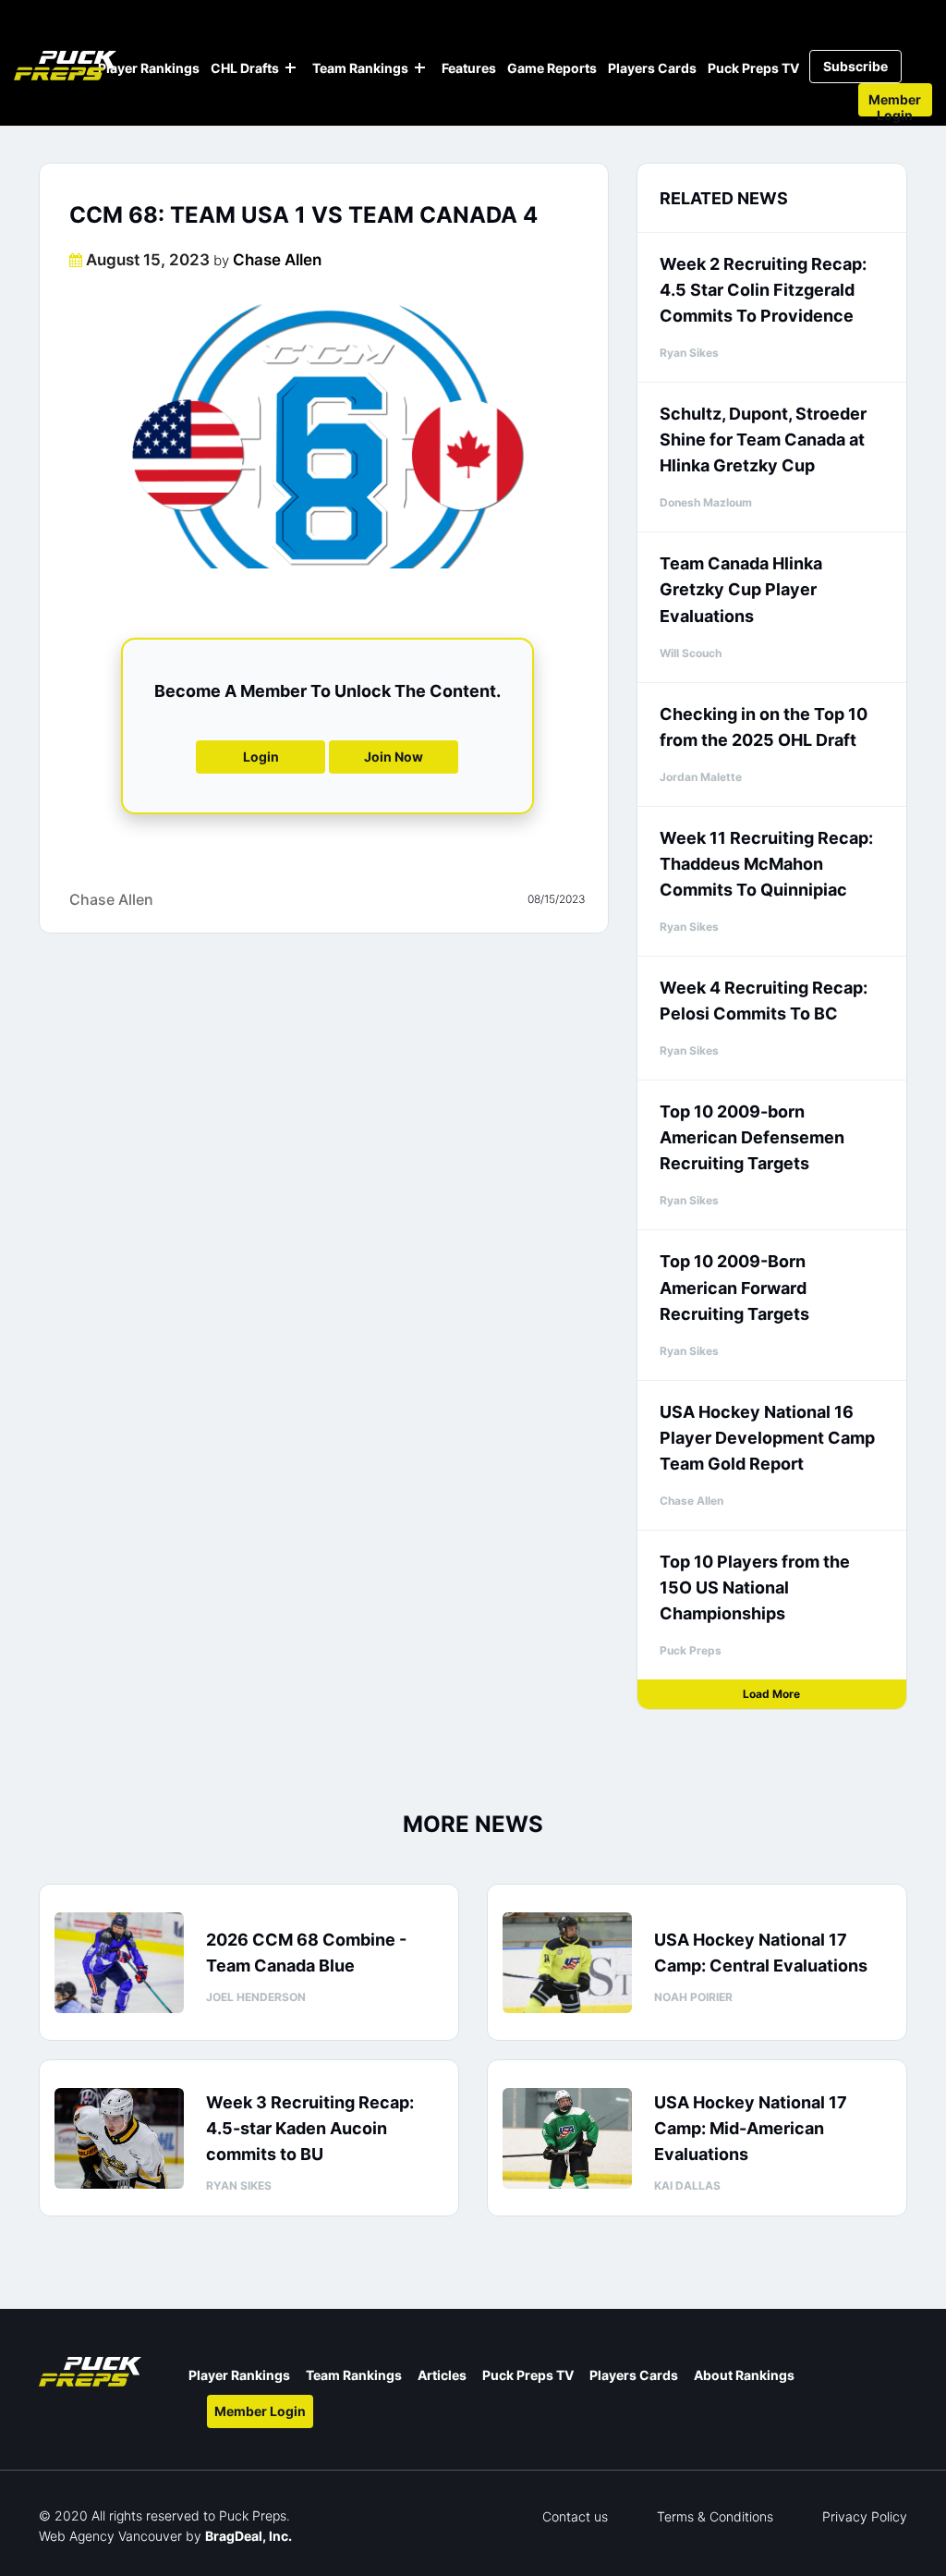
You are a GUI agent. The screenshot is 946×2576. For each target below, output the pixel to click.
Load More (771, 1694)
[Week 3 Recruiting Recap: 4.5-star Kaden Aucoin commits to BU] (119, 2138)
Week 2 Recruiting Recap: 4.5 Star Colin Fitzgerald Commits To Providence (763, 290)
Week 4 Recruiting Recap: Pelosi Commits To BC (764, 1001)
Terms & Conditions (715, 2516)
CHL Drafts (245, 68)
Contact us (575, 2516)
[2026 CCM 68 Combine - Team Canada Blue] (119, 1963)
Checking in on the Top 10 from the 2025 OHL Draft (764, 727)
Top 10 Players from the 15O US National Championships (755, 1587)
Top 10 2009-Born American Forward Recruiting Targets (734, 1287)
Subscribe (855, 66)
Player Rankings (149, 68)
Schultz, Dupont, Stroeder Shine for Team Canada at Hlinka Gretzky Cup (763, 440)
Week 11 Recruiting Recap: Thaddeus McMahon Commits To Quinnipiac (766, 864)
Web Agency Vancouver (110, 2536)
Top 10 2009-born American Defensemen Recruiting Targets (752, 1137)
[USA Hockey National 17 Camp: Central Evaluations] (567, 1963)
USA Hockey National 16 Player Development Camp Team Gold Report (767, 1438)
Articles (442, 2375)
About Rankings (744, 2375)
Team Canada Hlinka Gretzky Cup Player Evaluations (741, 589)
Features (469, 68)
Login (261, 757)
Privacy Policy (865, 2516)
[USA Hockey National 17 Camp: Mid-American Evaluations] (567, 2138)
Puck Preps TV (753, 68)
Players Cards (652, 68)
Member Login (895, 104)
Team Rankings (360, 68)
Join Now (394, 757)
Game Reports (552, 68)
